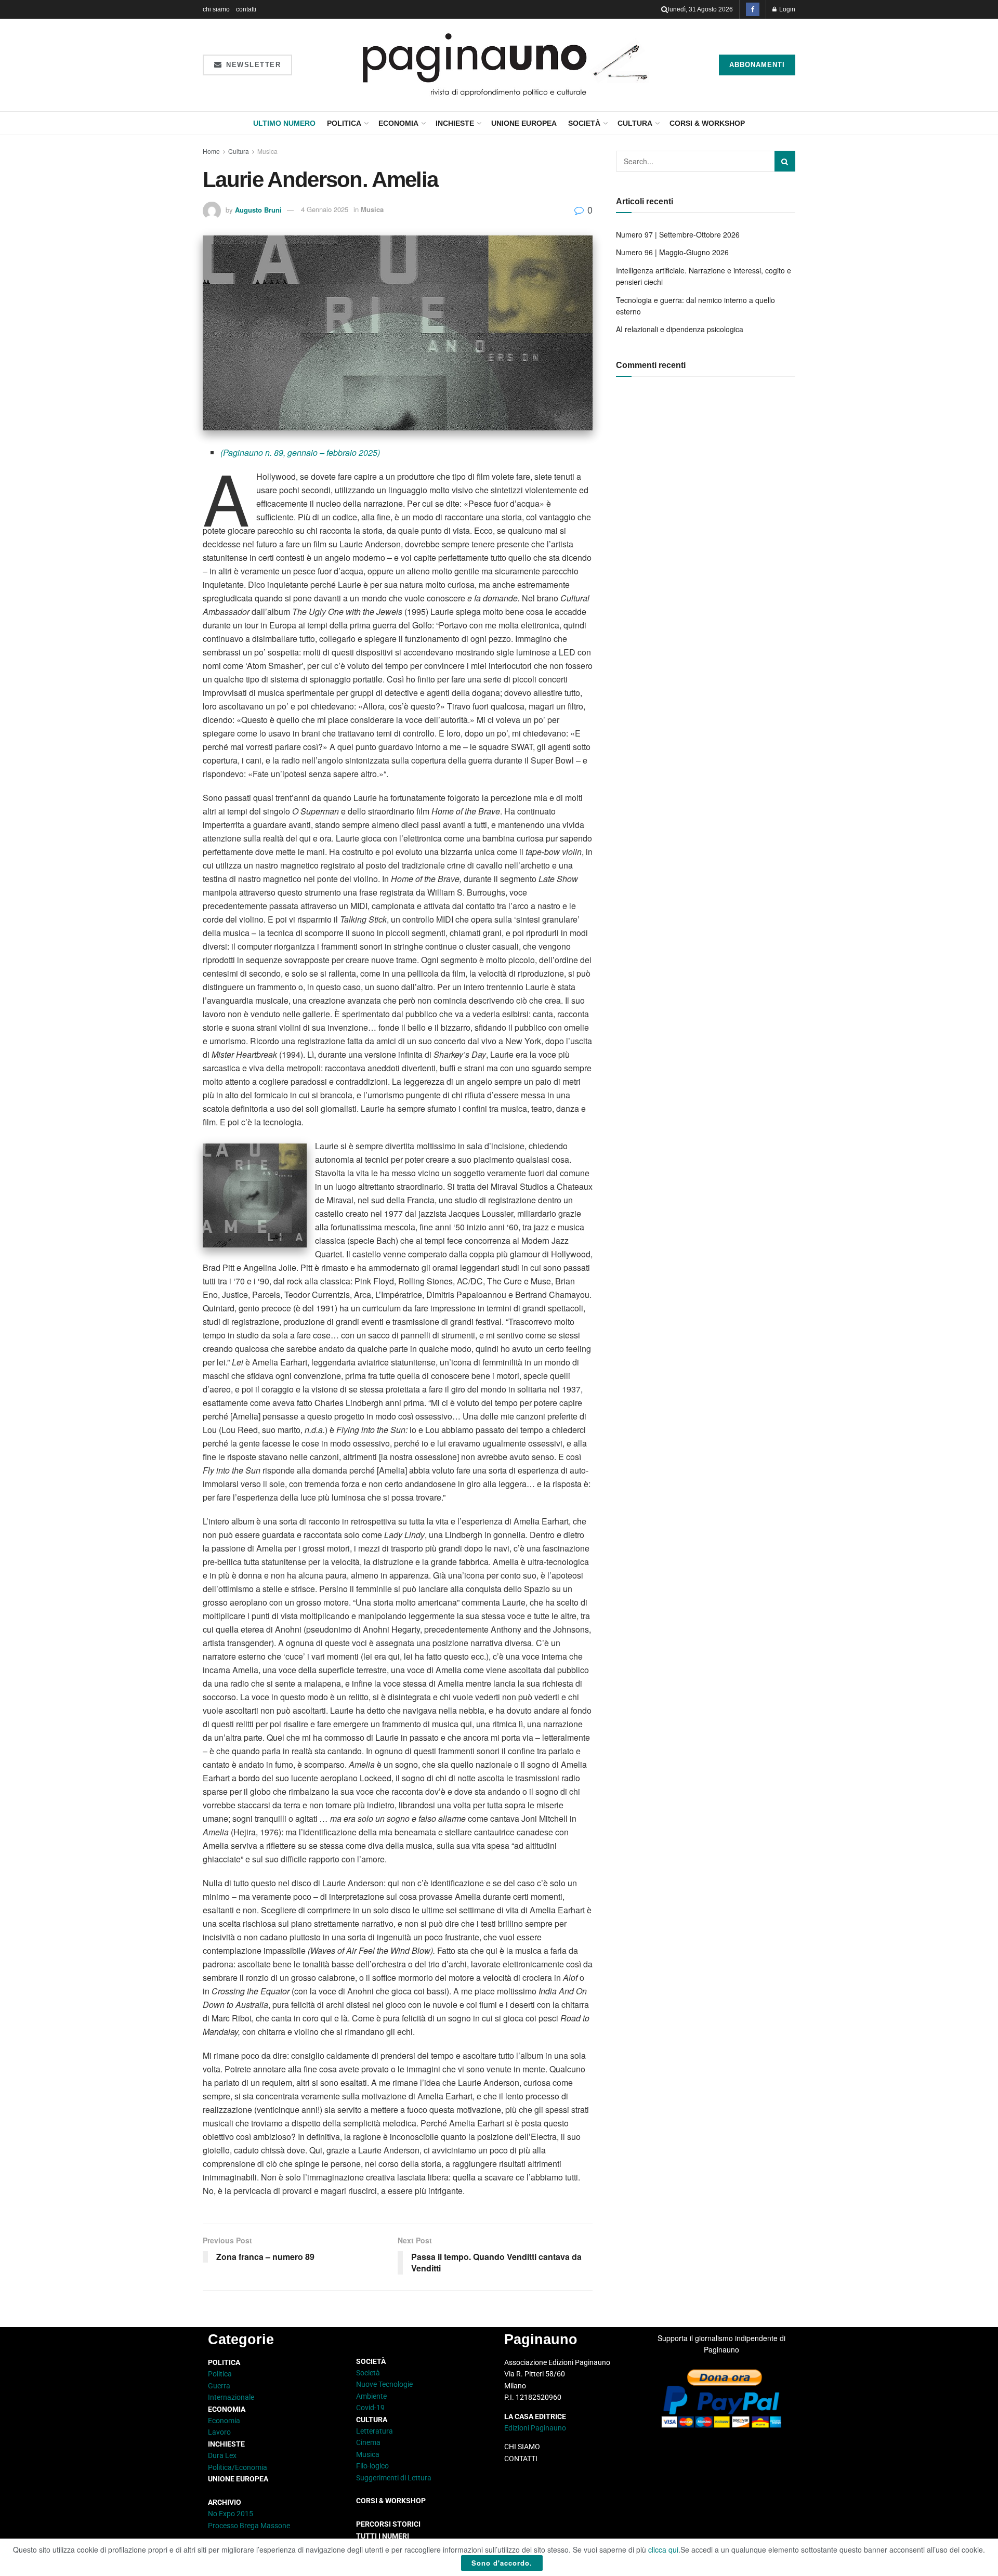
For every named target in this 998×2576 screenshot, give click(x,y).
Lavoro (219, 2432)
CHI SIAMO (522, 2447)
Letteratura (375, 2431)
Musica (267, 151)
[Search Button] (665, 9)
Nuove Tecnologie (384, 2384)
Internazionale (231, 2397)
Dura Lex (222, 2455)
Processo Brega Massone (249, 2526)
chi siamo (216, 9)
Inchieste (455, 123)
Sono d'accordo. (502, 2563)
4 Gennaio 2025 (325, 209)
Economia (398, 123)
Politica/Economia (238, 2467)
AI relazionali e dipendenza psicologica (680, 329)
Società (584, 123)
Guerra (219, 2386)
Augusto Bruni (258, 209)
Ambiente (371, 2396)
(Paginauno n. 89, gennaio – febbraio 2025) (300, 452)
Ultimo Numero (284, 123)
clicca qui (663, 2549)
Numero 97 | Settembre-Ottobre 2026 (678, 234)
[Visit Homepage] (505, 65)
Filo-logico (372, 2466)
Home (211, 151)
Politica (344, 123)
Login (786, 9)
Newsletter (252, 65)
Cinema (368, 2442)
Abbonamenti (757, 65)
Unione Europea (524, 123)
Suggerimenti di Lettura (394, 2478)
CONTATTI (521, 2459)
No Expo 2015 (231, 2514)
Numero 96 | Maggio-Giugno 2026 (672, 252)
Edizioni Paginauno (536, 2428)
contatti (246, 9)
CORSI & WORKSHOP (707, 123)
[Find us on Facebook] (753, 9)
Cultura (635, 123)
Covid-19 (370, 2408)
